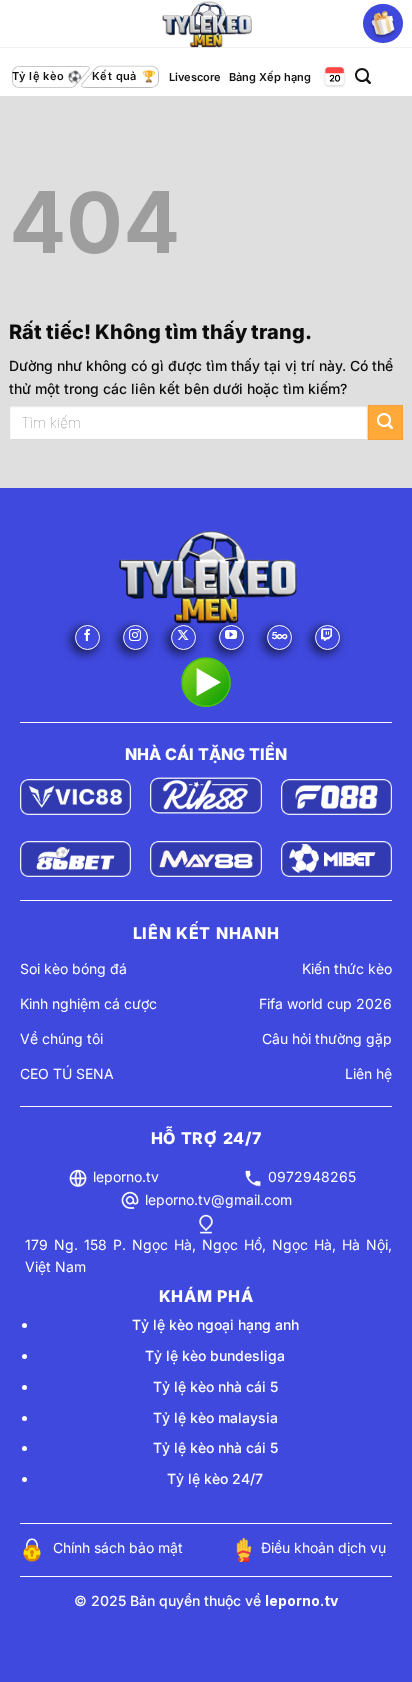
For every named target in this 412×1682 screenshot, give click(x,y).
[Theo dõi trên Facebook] (87, 637)
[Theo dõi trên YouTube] (231, 637)
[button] (363, 76)
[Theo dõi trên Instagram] (135, 637)
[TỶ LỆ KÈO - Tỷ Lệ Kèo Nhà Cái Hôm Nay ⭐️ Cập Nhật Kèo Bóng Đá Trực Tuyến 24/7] (206, 24)
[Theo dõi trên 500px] (279, 637)
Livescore (195, 77)
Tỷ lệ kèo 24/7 (215, 1478)
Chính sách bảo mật (118, 1547)
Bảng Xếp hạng (270, 77)
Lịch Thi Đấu (333, 77)
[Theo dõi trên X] (183, 637)
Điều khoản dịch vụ (323, 1547)
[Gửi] (385, 422)
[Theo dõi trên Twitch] (327, 637)
